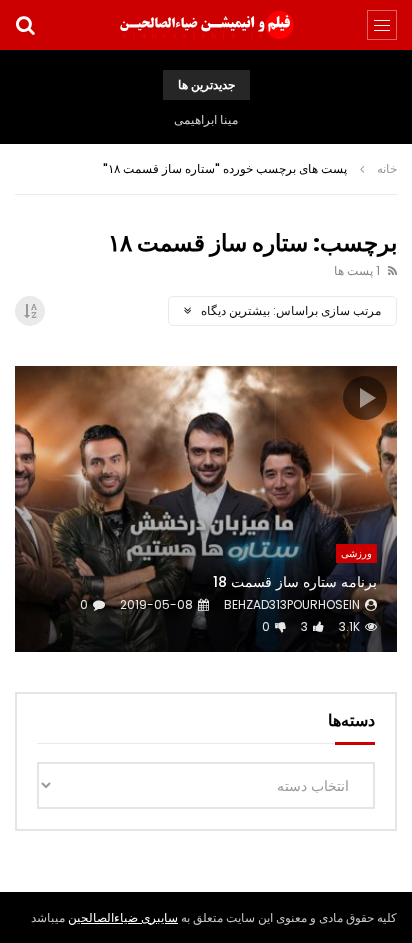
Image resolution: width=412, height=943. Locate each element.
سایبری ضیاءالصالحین (123, 917)
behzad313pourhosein (292, 604)
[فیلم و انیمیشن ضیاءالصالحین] (206, 25)
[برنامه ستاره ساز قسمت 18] (206, 509)
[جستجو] (25, 25)
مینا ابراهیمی (206, 119)
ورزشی (356, 553)
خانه (387, 168)
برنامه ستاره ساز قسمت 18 (295, 582)
